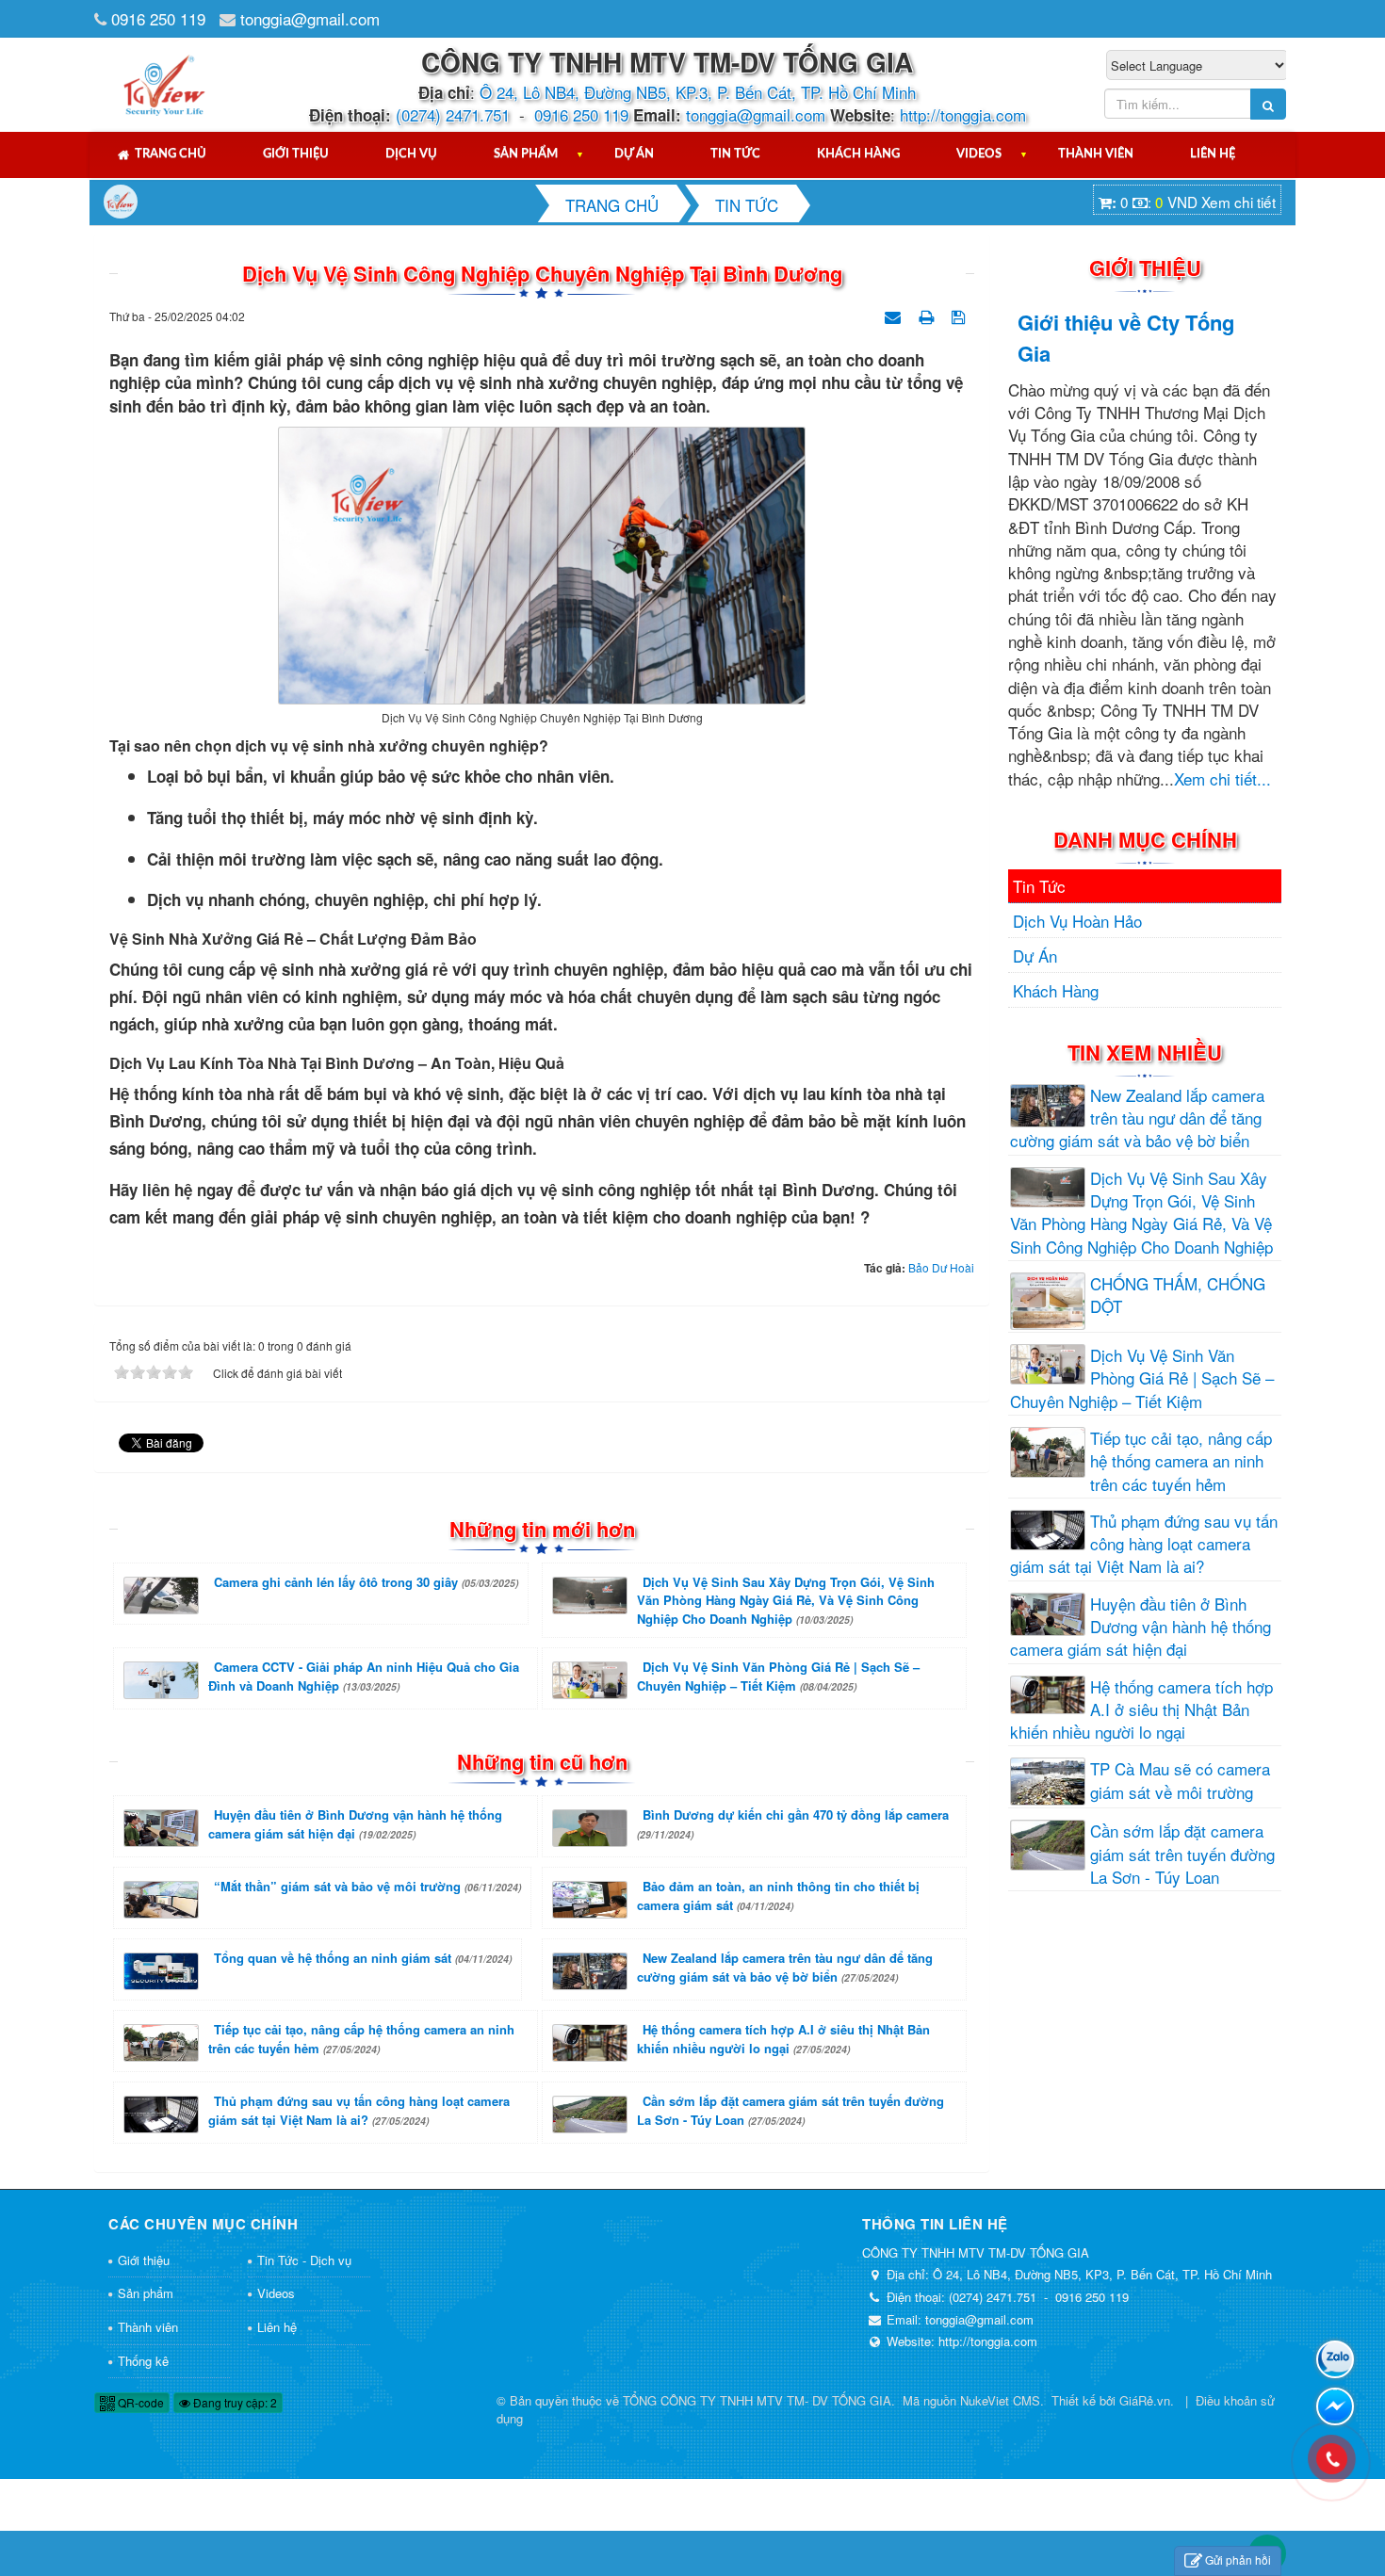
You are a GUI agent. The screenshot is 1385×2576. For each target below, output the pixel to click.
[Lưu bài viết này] (961, 314)
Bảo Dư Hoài (941, 1267)
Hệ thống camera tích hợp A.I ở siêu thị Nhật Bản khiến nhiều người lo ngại (783, 2039)
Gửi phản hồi (1238, 2560)
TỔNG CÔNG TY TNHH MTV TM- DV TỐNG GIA (757, 2400)
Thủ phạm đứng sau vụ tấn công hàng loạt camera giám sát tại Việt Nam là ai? (359, 2110)
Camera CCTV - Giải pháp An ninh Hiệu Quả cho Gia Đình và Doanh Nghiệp (364, 1676)
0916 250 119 (158, 18)
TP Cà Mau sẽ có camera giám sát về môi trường (1180, 1780)
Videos (979, 154)
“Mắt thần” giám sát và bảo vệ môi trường (367, 1886)
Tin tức (735, 154)
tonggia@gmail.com (310, 18)
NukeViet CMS (1000, 2400)
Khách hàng (858, 154)
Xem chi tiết (1238, 202)
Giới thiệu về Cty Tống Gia (1126, 338)
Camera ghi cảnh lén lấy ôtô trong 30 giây (366, 1582)
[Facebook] (1335, 2406)
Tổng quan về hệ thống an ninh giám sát (363, 1958)
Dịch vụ (411, 154)
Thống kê (143, 2361)
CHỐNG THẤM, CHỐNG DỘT (1178, 1295)
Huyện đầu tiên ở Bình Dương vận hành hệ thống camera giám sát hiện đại (355, 1824)
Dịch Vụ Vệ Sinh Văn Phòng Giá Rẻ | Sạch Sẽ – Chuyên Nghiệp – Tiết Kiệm (778, 1676)
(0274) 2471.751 (453, 114)
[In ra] (928, 314)
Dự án (634, 154)
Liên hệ (1213, 154)
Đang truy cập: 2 (234, 2402)
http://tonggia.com (963, 114)
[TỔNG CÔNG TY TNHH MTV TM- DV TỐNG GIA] (165, 82)
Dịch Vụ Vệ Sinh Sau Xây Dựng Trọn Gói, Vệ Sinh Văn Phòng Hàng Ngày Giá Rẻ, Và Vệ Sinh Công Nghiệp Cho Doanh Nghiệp (786, 1600)
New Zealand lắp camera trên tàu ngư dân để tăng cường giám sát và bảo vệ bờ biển (785, 1967)
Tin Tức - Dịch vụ (304, 2260)
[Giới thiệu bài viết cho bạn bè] (895, 314)
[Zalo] (1335, 2359)
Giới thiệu (296, 154)
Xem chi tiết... (1222, 778)
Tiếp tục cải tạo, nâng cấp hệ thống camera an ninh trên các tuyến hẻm (361, 2039)
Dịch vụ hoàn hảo (1077, 921)
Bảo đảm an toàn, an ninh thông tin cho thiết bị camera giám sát (778, 1896)
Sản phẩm (526, 154)
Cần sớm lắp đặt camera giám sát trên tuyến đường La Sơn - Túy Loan (790, 2110)
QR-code (139, 2402)
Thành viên (1096, 154)
